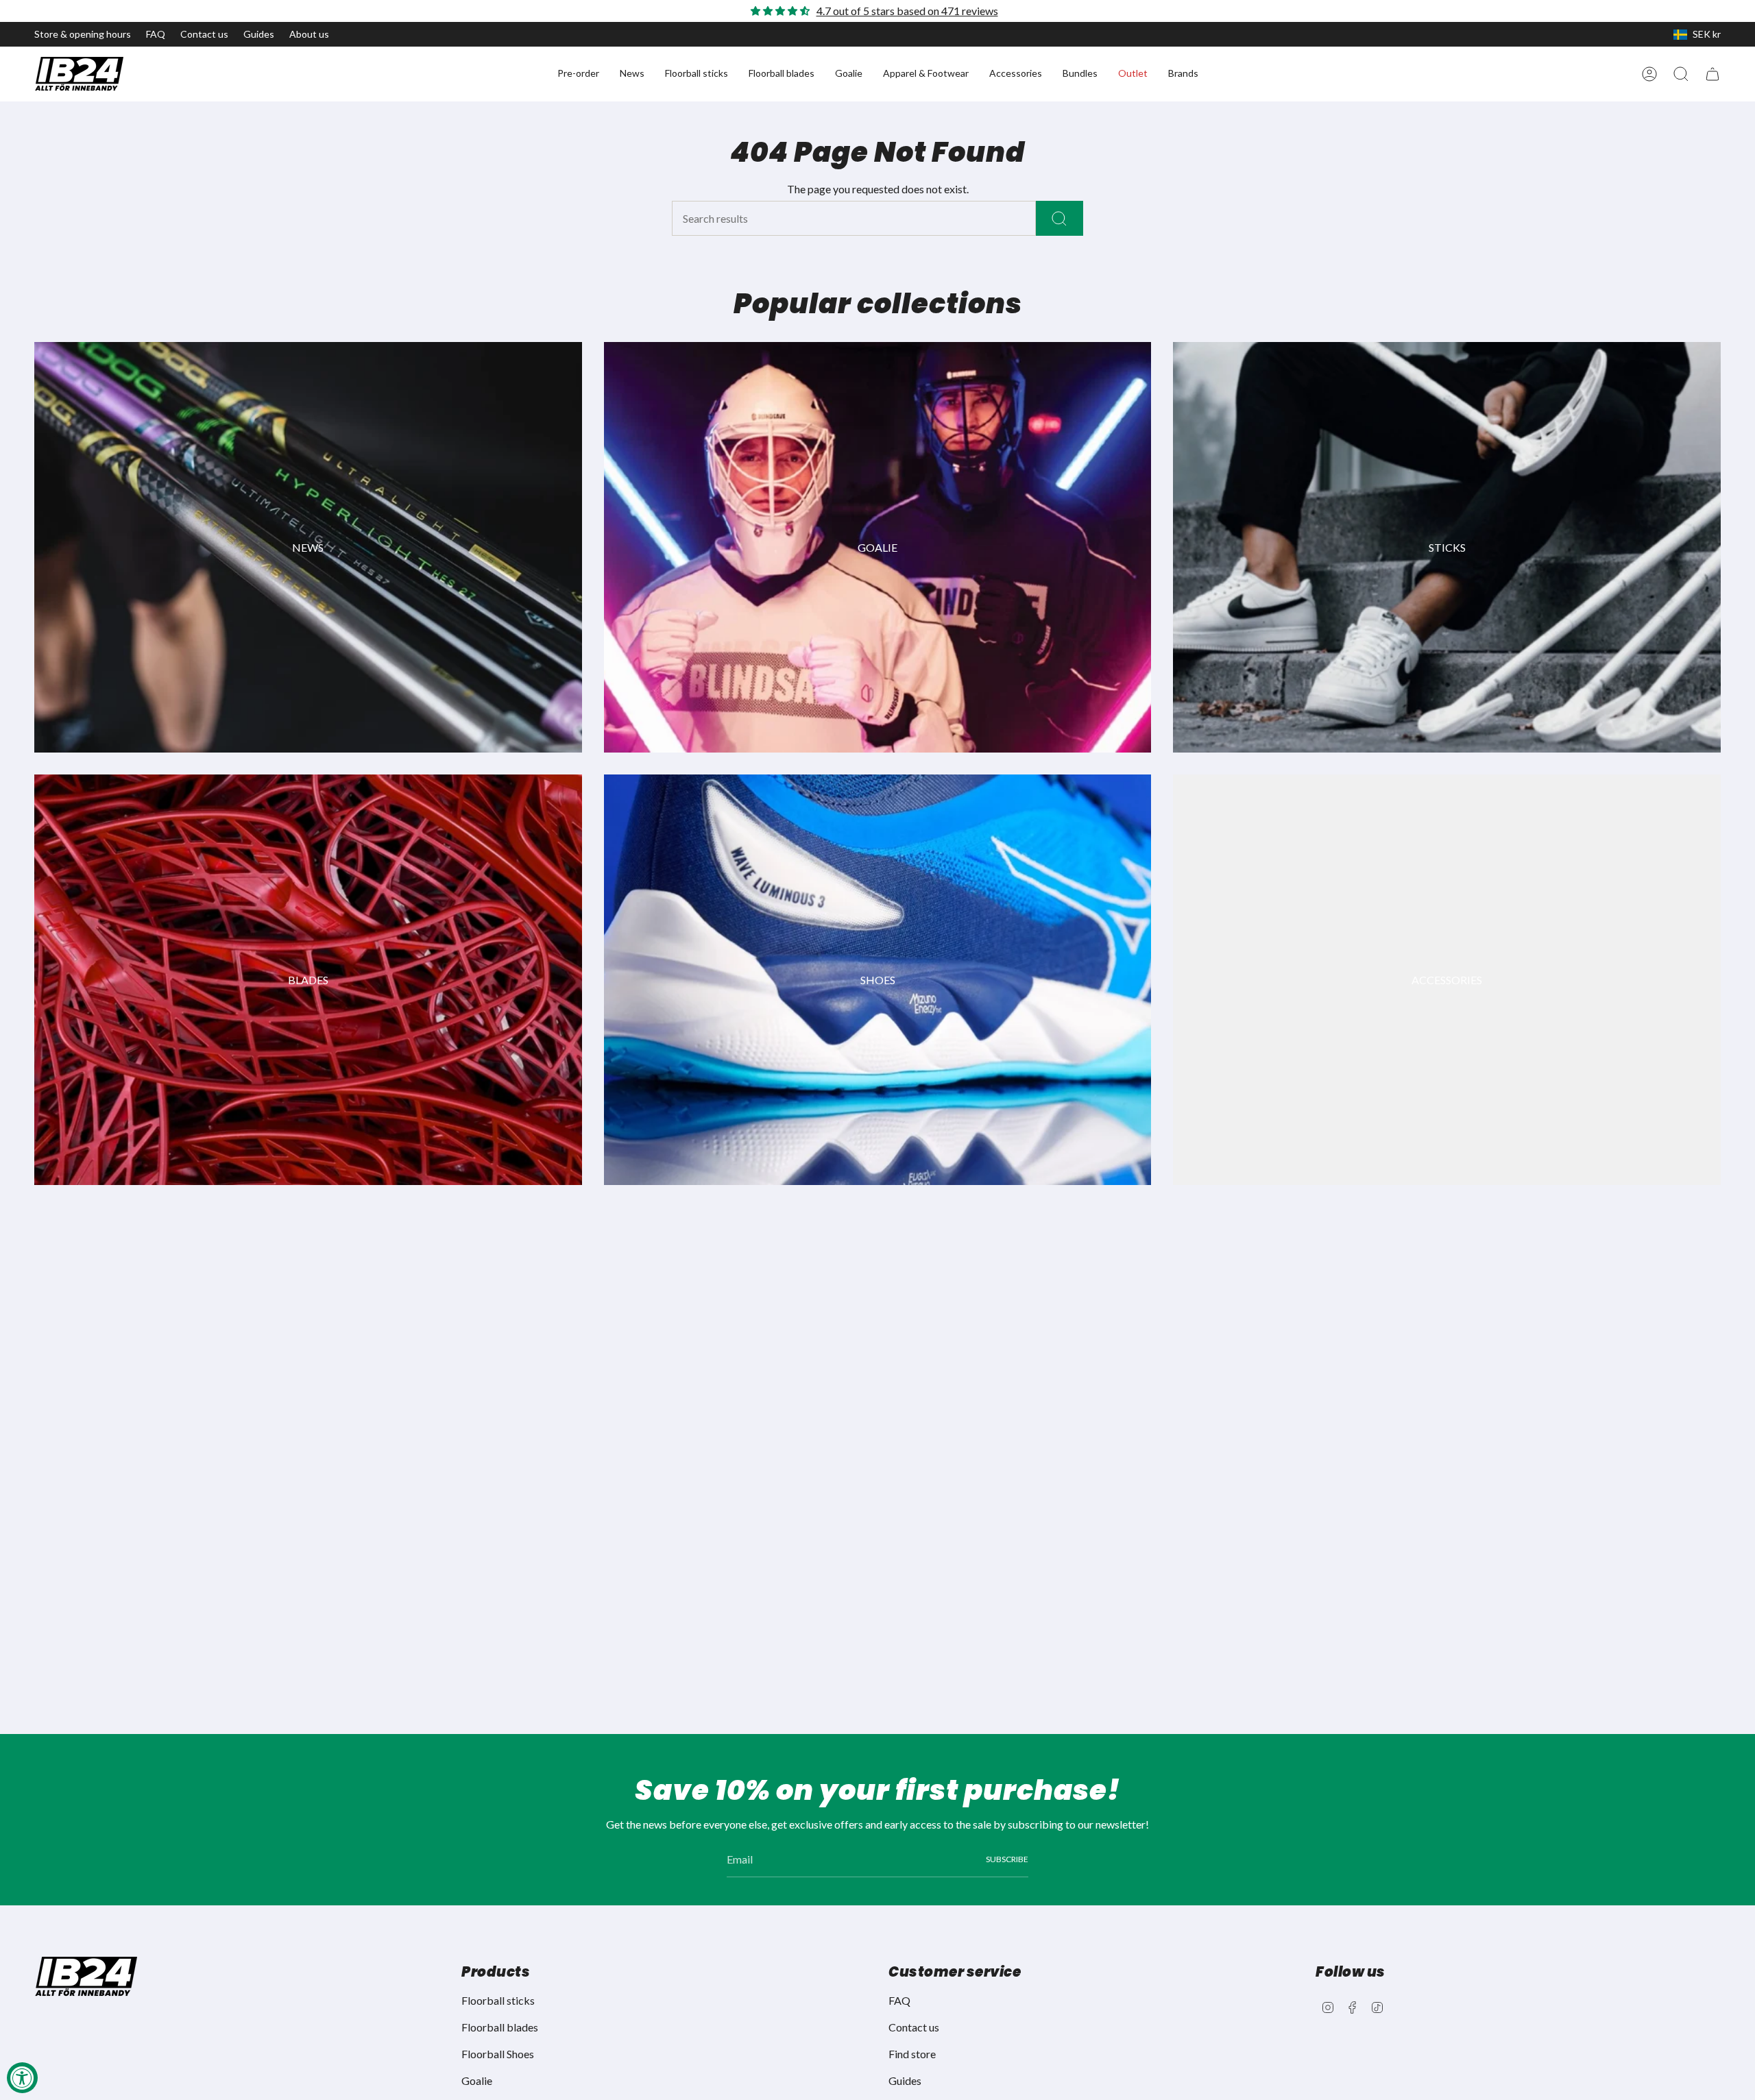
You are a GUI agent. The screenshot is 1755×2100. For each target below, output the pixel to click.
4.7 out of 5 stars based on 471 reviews (907, 11)
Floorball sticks (498, 2000)
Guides (259, 34)
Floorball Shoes (498, 2054)
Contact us (204, 34)
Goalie (477, 2080)
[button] (578, 74)
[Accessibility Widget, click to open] (22, 2078)
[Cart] (1712, 74)
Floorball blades (500, 2027)
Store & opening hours (83, 34)
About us (309, 34)
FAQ (156, 34)
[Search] (1060, 218)
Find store (912, 2054)
